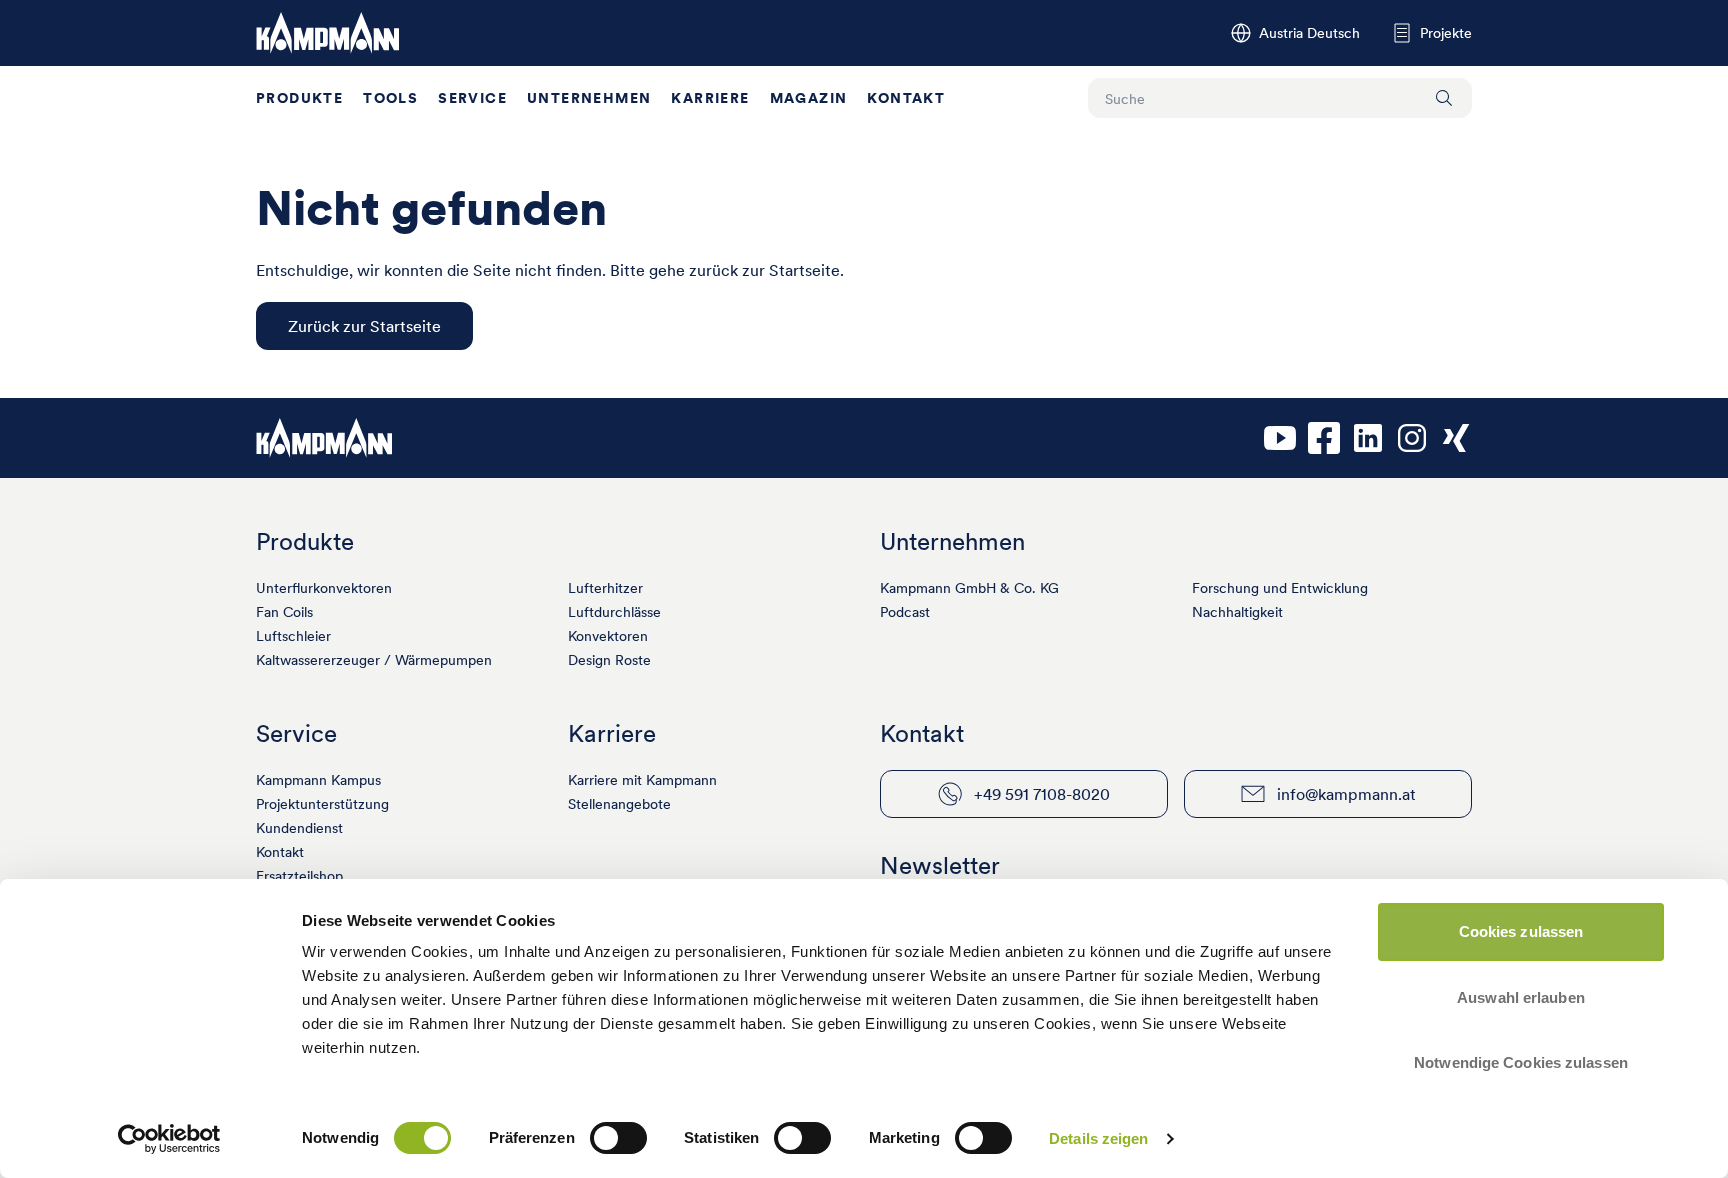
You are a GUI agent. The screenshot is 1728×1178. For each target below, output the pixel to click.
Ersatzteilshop (299, 876)
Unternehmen (589, 98)
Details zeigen (1098, 1138)
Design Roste (609, 660)
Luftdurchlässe (614, 612)
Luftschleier (293, 636)
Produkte (299, 98)
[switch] (618, 1138)
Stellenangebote (619, 804)
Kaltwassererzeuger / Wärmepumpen (374, 660)
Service (472, 98)
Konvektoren (608, 636)
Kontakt (906, 98)
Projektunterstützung (322, 804)
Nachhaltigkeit (1237, 612)
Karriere (710, 98)
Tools (390, 98)
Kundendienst (299, 828)
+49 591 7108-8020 (1042, 794)
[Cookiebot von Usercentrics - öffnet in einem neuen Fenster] (169, 1139)
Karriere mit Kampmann (642, 780)
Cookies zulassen (1521, 931)
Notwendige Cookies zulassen (1521, 1062)
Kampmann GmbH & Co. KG (969, 588)
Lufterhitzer (605, 588)
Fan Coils (284, 612)
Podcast (905, 612)
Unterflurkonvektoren (324, 588)
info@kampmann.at (1346, 794)
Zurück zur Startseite (364, 326)
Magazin (809, 98)
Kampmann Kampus (318, 780)
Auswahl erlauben (1521, 997)
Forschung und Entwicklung (1280, 588)
